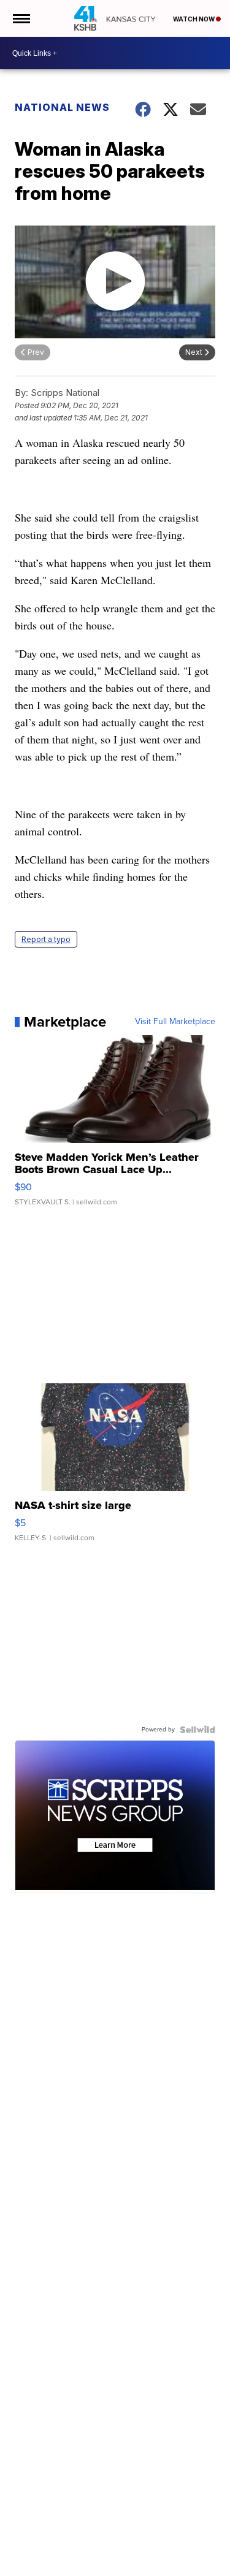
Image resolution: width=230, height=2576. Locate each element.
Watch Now (194, 19)
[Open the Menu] (21, 18)
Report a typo (46, 939)
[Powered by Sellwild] (197, 1730)
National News (62, 107)
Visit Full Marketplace (175, 1022)
